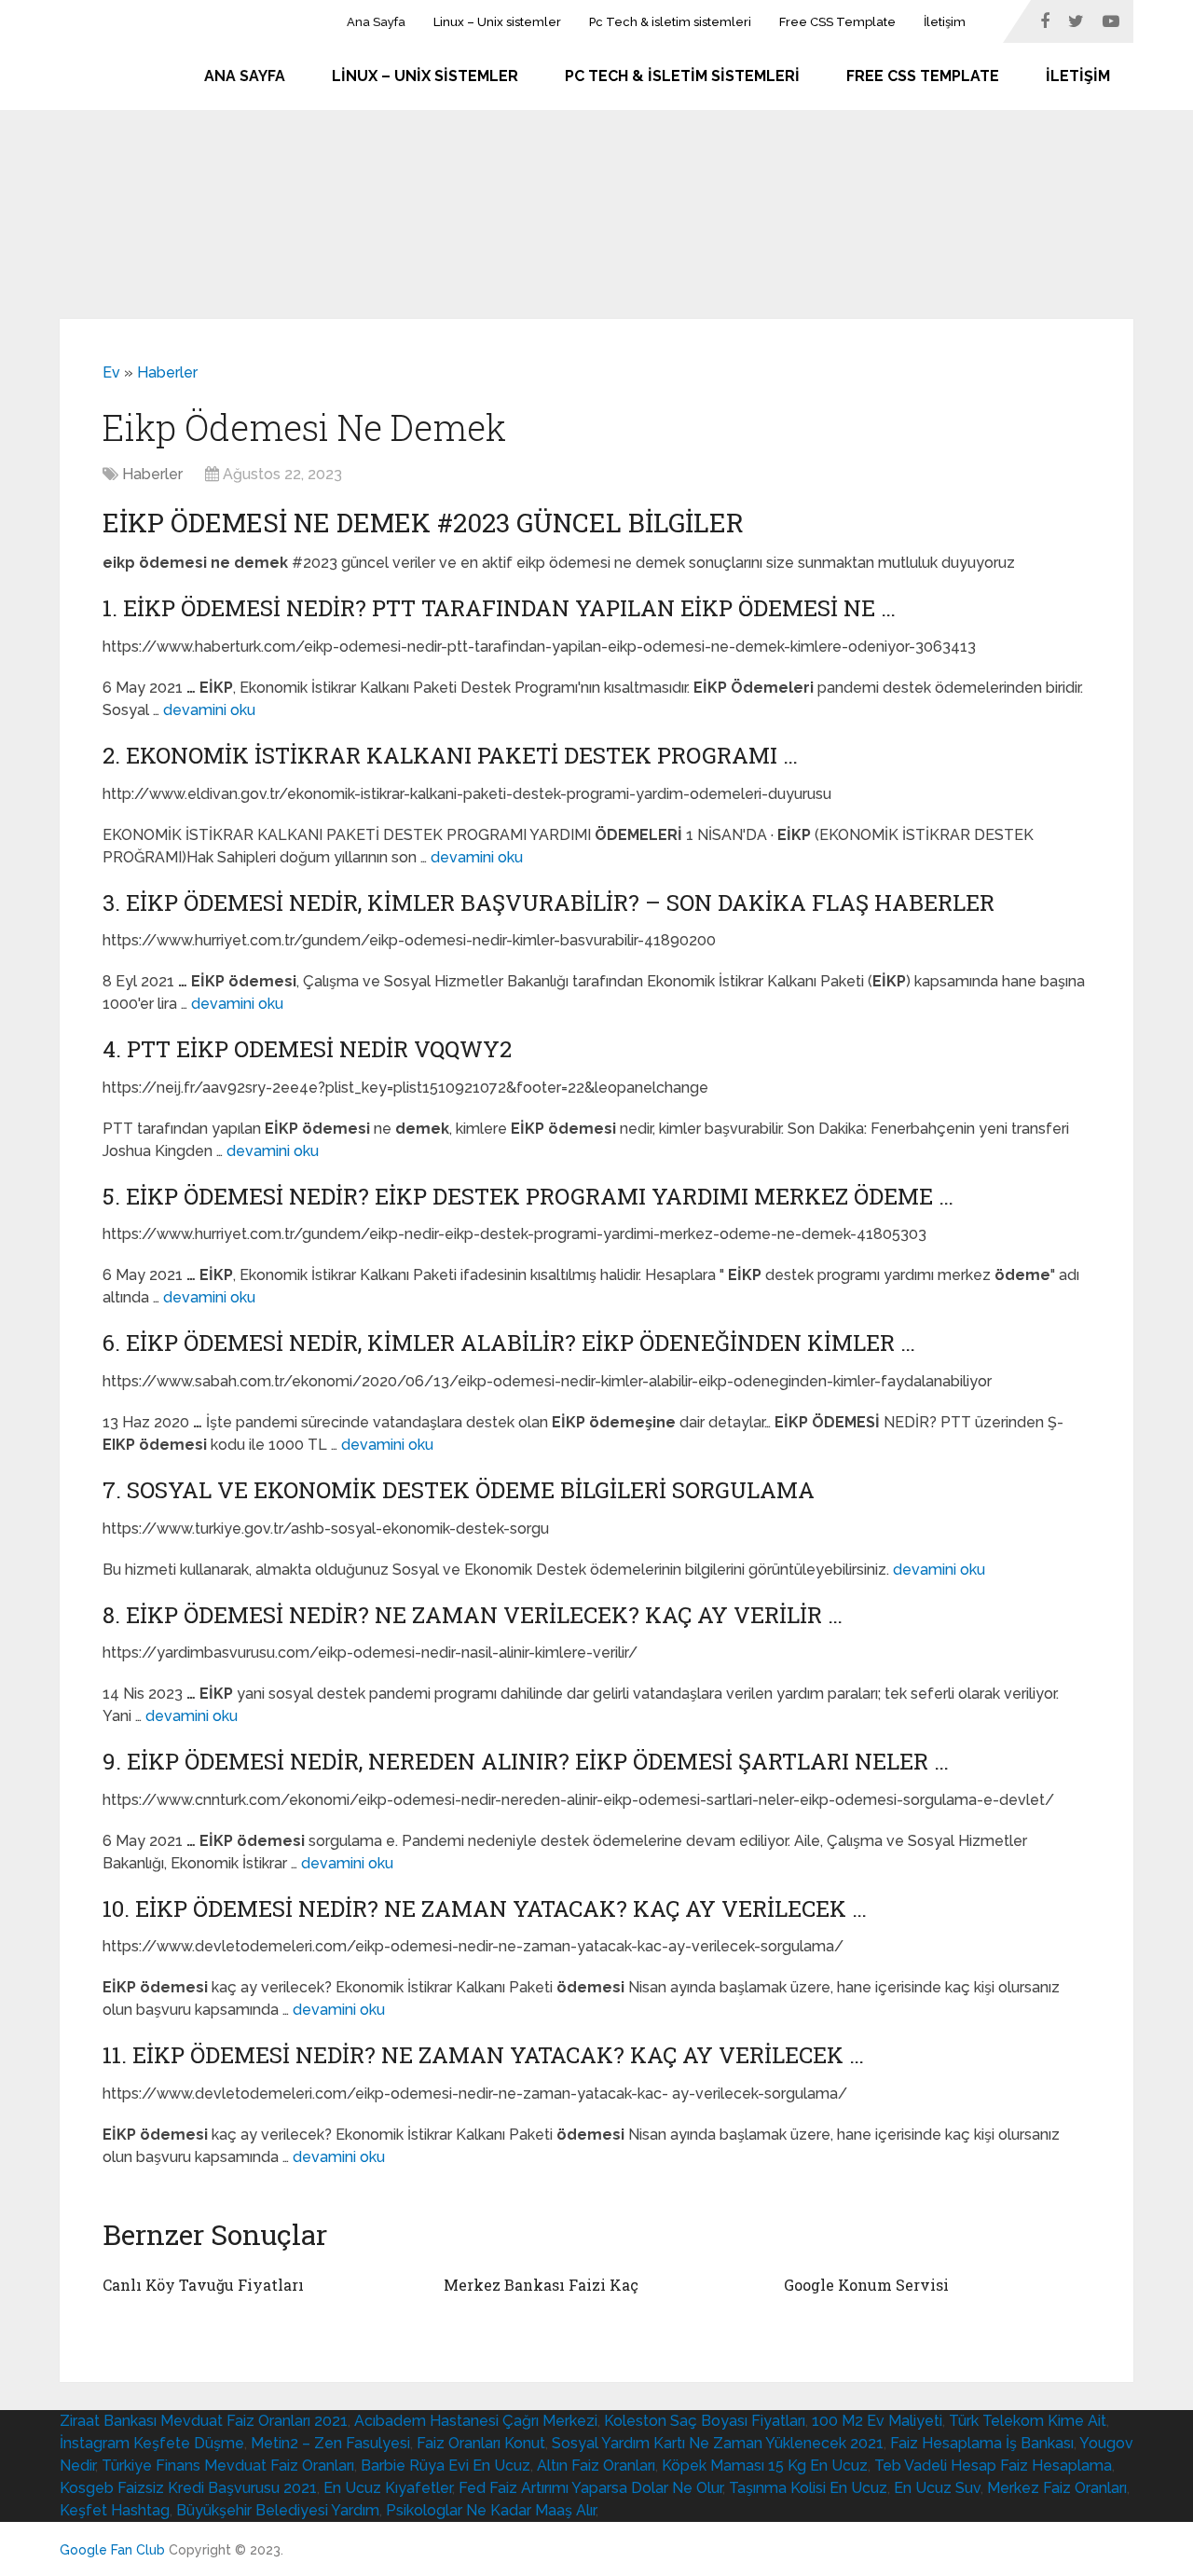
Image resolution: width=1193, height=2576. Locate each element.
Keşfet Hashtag (115, 2510)
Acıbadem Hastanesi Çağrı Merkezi (476, 2421)
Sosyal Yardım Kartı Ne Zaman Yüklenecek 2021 (718, 2443)
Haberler (167, 372)
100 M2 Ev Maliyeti (877, 2421)
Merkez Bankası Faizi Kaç (541, 2285)
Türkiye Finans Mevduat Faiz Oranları (228, 2466)
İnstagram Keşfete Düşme (152, 2443)
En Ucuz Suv (937, 2488)
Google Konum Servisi (866, 2285)
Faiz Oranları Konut (481, 2443)
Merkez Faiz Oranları (1057, 2488)
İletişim (945, 22)
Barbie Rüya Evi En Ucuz (446, 2466)
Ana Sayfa (376, 22)
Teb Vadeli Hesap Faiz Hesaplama (993, 2466)
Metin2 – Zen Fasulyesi (330, 2443)
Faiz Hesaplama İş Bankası (982, 2443)
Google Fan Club (112, 2550)
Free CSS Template (837, 22)
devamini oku (209, 710)
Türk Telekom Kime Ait (1028, 2421)
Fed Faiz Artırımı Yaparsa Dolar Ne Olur (590, 2488)
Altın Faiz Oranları (596, 2466)
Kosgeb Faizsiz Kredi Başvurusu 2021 (188, 2488)
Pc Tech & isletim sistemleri (670, 22)
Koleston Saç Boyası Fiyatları (705, 2421)
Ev (111, 372)
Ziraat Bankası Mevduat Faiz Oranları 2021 (204, 2421)
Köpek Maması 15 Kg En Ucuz (765, 2466)
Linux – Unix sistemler (497, 22)
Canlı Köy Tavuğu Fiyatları (203, 2285)
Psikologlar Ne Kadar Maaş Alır (491, 2510)
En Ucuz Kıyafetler (388, 2488)
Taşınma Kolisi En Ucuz (808, 2488)
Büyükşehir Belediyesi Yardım (278, 2510)
